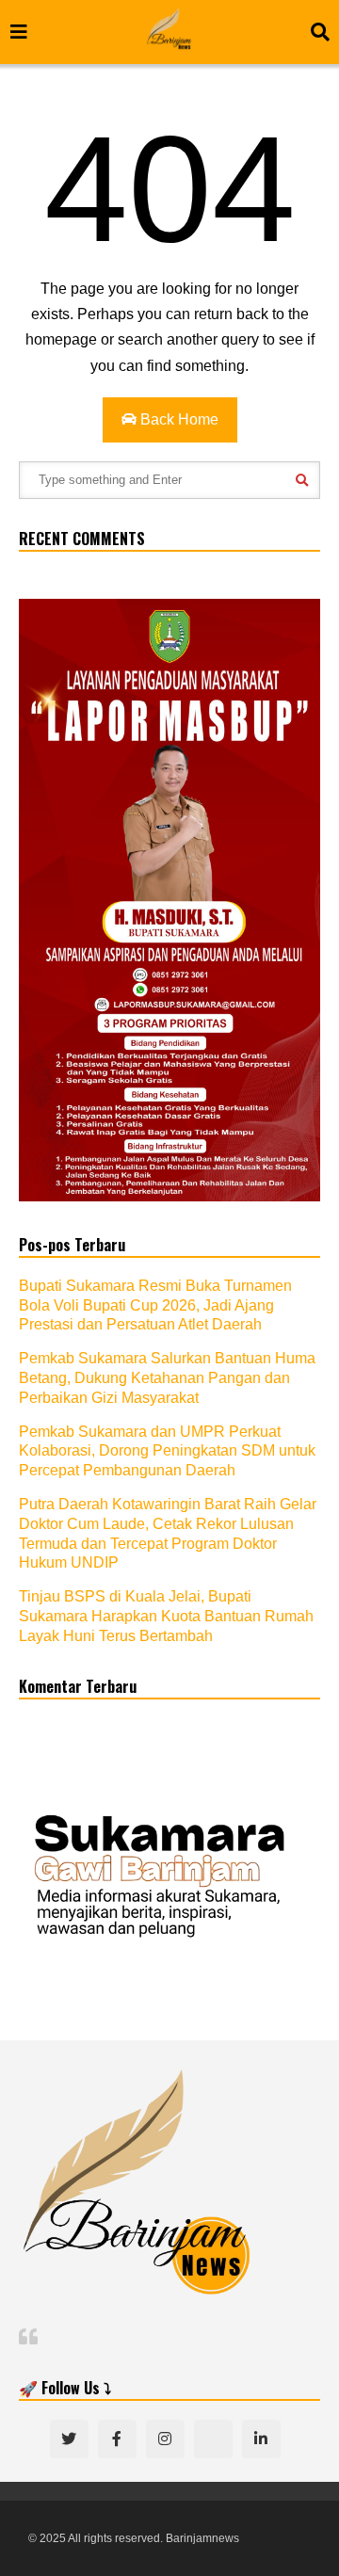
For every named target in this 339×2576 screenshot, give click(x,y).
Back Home (178, 419)
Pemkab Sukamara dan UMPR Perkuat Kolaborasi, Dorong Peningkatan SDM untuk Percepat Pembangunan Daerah (167, 1451)
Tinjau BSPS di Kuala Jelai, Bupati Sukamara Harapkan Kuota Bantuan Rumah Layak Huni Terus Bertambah (166, 1616)
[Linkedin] (261, 2439)
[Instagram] (165, 2439)
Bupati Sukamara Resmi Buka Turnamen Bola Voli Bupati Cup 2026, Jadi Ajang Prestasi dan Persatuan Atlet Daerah (155, 1305)
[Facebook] (117, 2439)
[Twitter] (69, 2439)
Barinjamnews (202, 2538)
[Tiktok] (213, 2439)
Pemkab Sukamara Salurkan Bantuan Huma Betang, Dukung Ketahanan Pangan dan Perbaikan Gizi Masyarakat (167, 1378)
